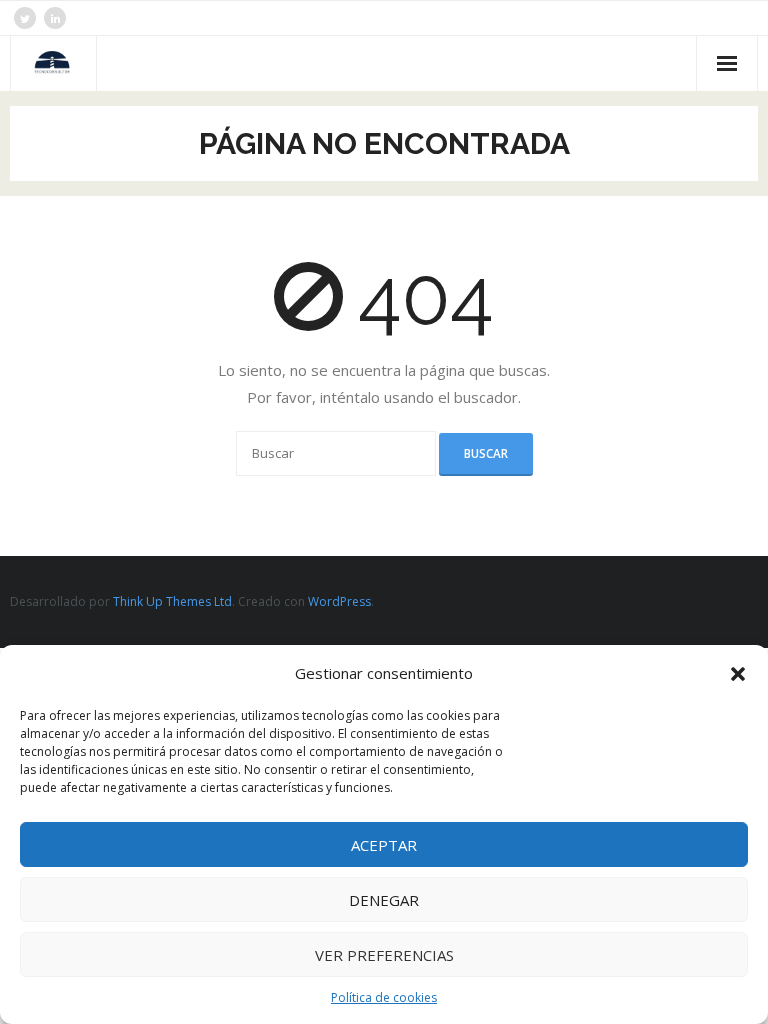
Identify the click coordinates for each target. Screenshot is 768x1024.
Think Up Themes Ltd (172, 601)
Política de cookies (384, 997)
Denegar (384, 900)
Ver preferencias (384, 955)
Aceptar (384, 845)
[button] (738, 674)
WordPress (339, 601)
